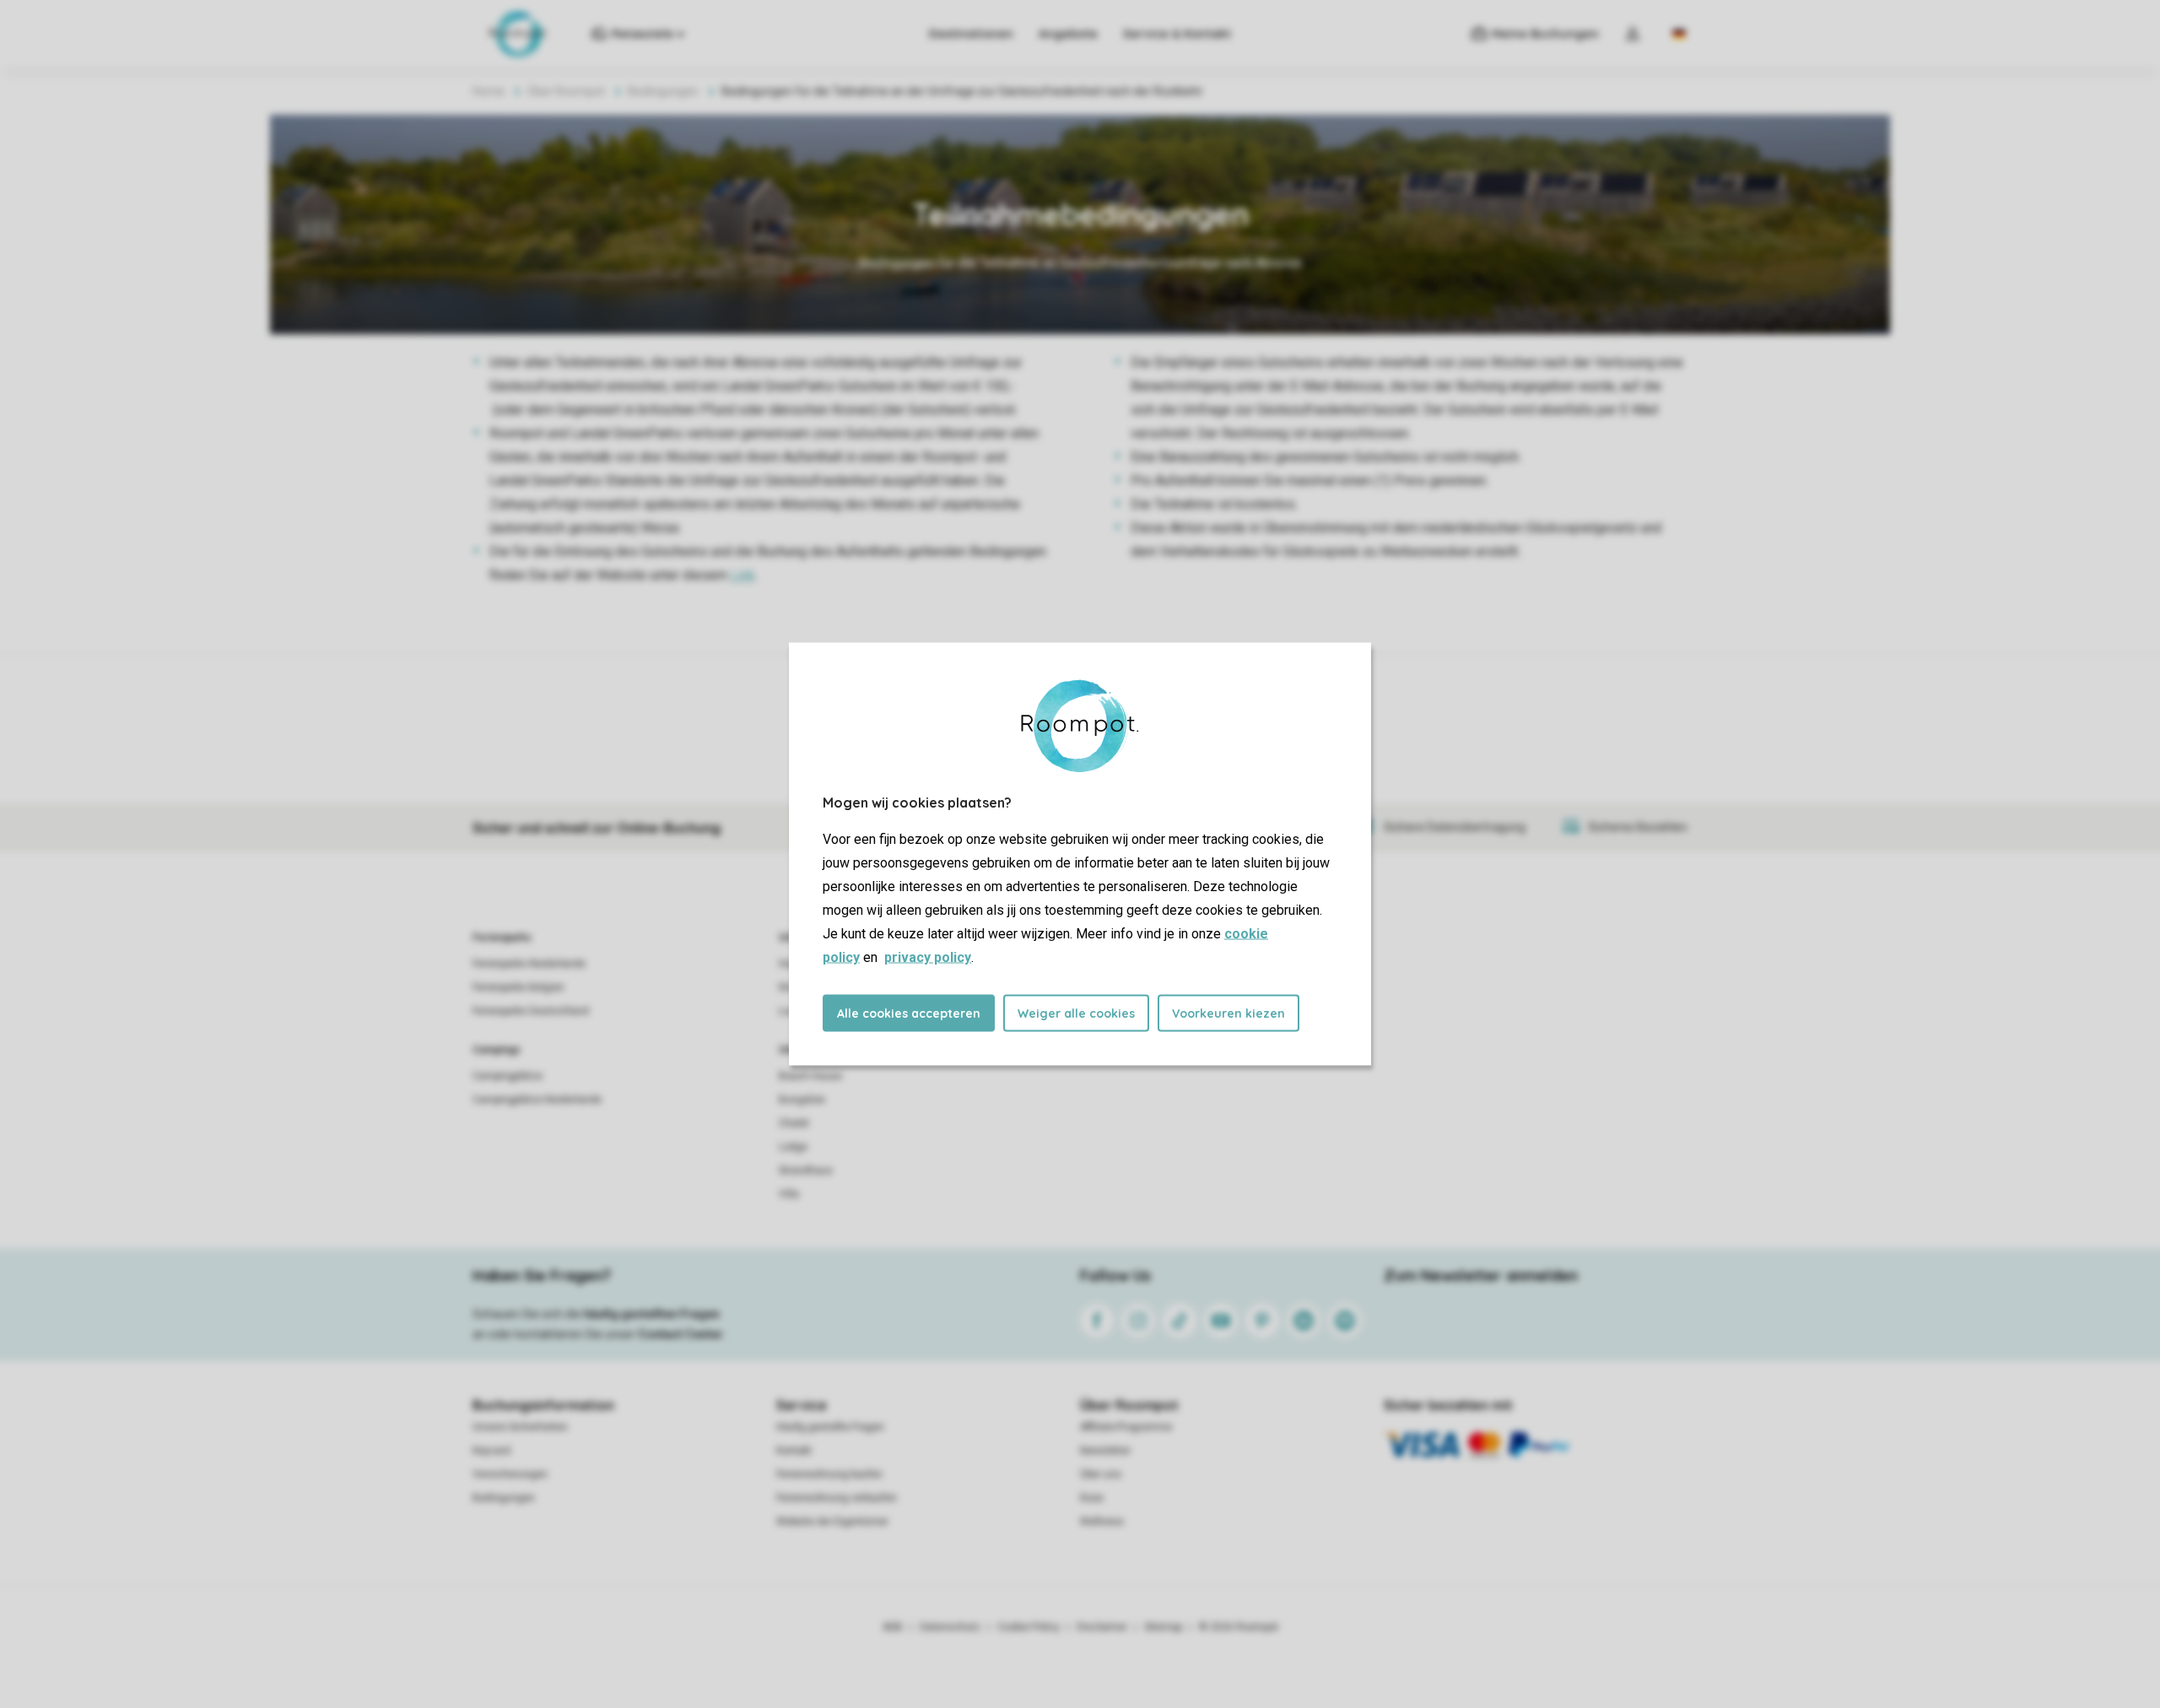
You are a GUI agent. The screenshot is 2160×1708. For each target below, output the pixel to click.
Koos (1092, 1498)
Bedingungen (663, 91)
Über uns (1101, 1474)
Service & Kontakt (1177, 34)
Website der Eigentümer (832, 1522)
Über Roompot (566, 91)
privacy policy (928, 957)
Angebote (1068, 34)
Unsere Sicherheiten (520, 1427)
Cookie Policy (1029, 1627)
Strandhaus (806, 1170)
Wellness (1102, 1522)
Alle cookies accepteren (909, 1013)
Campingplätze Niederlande (537, 1100)
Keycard (491, 1451)
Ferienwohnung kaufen (829, 1474)
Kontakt (794, 1451)
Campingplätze (508, 1076)
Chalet (794, 1123)
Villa (789, 1194)
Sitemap (1163, 1627)
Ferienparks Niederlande (529, 964)
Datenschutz (950, 1627)
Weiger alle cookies (1076, 1013)
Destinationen (971, 34)
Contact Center (680, 1334)
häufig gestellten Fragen (652, 1314)
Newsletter (1105, 1451)
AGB (893, 1627)
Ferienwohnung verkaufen (837, 1498)
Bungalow (802, 1100)
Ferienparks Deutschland (531, 1011)
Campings (497, 1050)
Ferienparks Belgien (518, 987)
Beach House (810, 1076)
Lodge (793, 1147)
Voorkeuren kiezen (1228, 1013)
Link (743, 575)
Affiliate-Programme (1126, 1427)
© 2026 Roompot (1239, 1627)
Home (489, 91)
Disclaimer (1102, 1627)
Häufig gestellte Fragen (830, 1427)
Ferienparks (502, 938)
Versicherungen (510, 1474)
